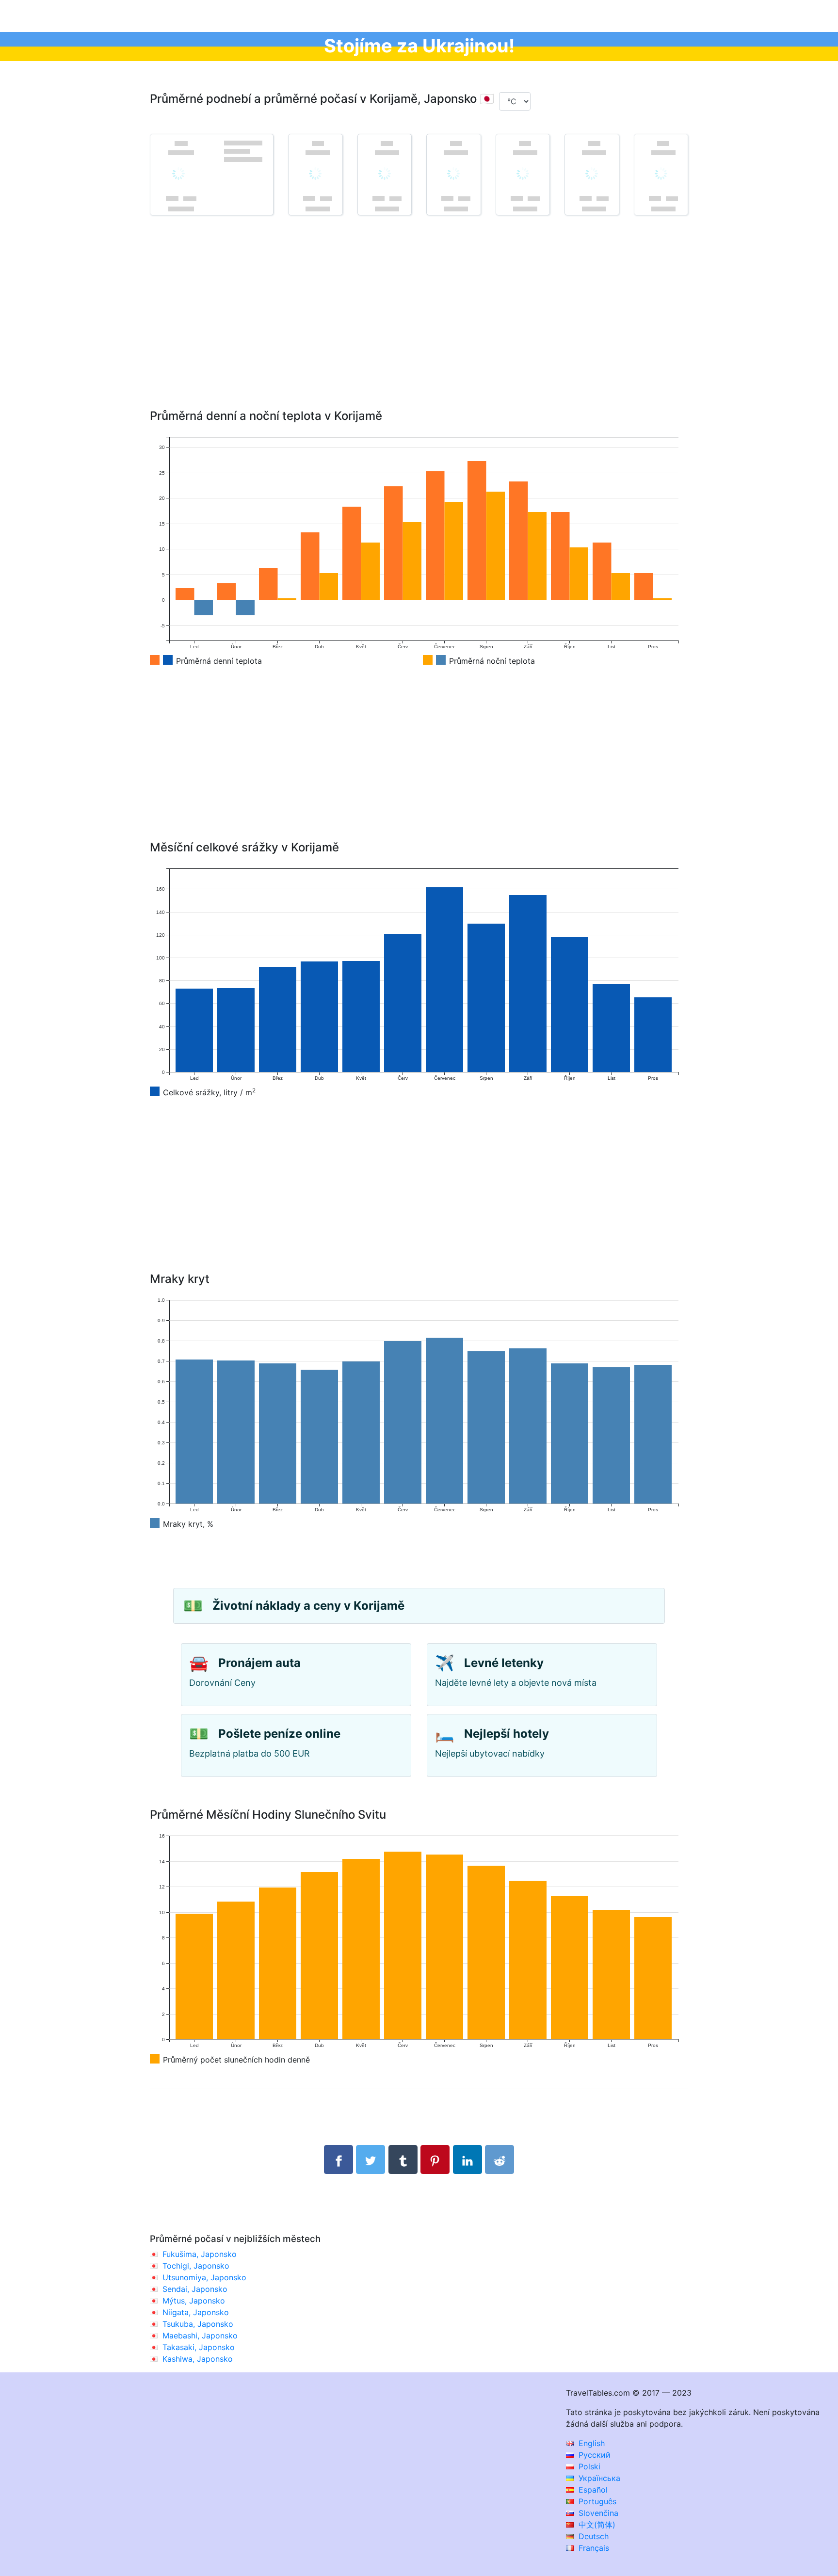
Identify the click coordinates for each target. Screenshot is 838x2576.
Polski (588, 2466)
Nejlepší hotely (507, 1734)
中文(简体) (596, 2525)
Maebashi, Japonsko (200, 2336)
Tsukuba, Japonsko (198, 2324)
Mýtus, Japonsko (194, 2301)
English (590, 2443)
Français (593, 2548)
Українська (598, 2478)
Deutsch (592, 2536)
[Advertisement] (419, 326)
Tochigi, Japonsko (196, 2266)
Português (596, 2501)
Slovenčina (597, 2513)
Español (592, 2490)
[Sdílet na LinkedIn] (467, 2160)
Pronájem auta (259, 1663)
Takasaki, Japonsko (199, 2347)
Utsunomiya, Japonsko (204, 2277)
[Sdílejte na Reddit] (500, 2160)
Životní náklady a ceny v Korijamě (308, 1606)
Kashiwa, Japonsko (198, 2359)
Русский (593, 2455)
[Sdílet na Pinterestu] (435, 2160)
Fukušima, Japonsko (200, 2254)
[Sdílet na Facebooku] (338, 2160)
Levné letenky (504, 1663)
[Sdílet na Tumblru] (403, 2160)
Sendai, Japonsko (195, 2289)
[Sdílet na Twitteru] (371, 2160)
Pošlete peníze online (279, 1734)
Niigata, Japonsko (196, 2312)
